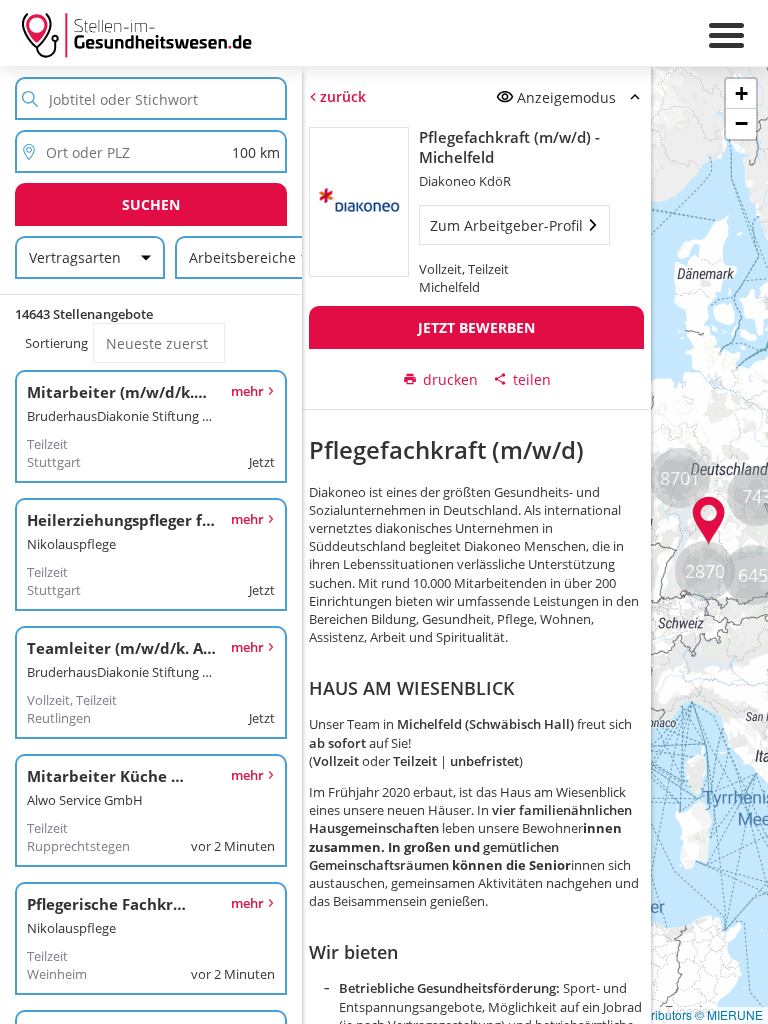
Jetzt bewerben (476, 327)
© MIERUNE (729, 1014)
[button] (709, 521)
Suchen (151, 204)
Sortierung (56, 343)
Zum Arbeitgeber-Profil (506, 225)
